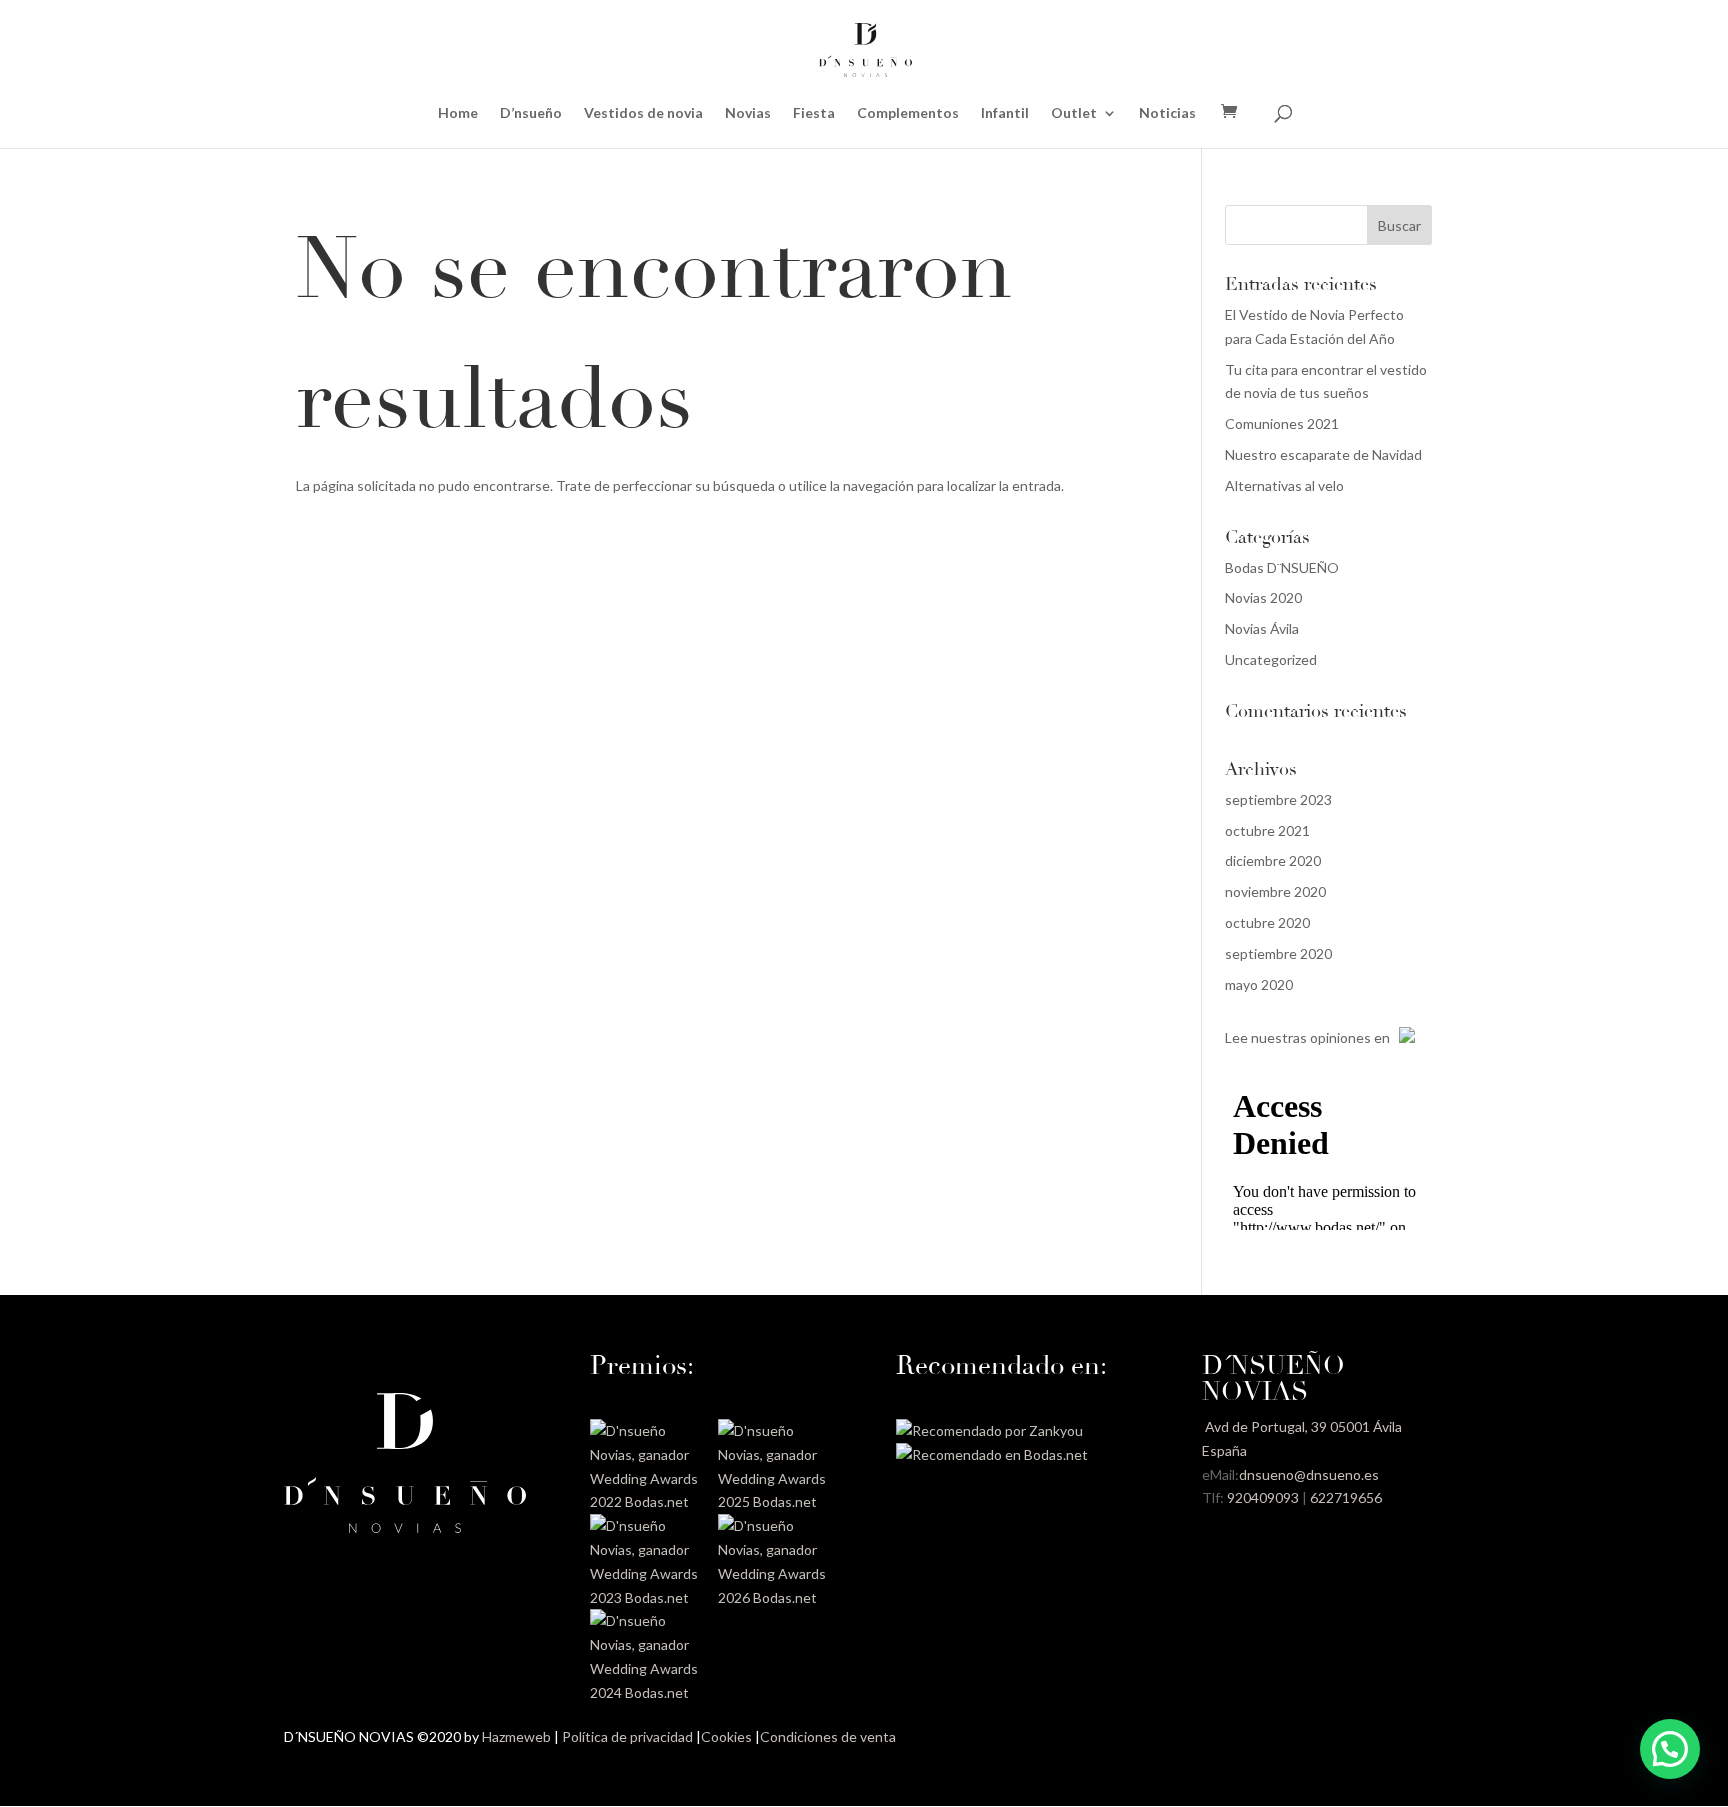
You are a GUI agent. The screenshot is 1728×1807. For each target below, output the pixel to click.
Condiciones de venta (828, 1736)
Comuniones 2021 (1282, 423)
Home (458, 113)
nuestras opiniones (1311, 1037)
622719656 (1346, 1497)
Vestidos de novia (643, 113)
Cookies (726, 1736)
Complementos (908, 113)
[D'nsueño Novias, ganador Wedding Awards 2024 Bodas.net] (647, 1692)
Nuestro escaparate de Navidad (1323, 454)
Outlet (1074, 113)
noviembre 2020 (1275, 891)
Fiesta (814, 113)
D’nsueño (531, 113)
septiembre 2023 (1278, 799)
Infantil (1005, 113)
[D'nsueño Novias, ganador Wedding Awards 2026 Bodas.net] (775, 1597)
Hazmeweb (516, 1736)
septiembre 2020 (1278, 953)
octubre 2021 (1267, 830)
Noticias (1167, 113)
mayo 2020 (1259, 984)
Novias (748, 113)
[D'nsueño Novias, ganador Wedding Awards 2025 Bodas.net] (775, 1501)
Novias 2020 (1263, 597)
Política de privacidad (627, 1736)
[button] (1670, 1749)
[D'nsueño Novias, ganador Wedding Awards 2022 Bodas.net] (647, 1501)
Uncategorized (1271, 659)
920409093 (1263, 1497)
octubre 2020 (1267, 922)
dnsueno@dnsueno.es (1309, 1474)
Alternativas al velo (1284, 485)
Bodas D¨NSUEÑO (1282, 567)
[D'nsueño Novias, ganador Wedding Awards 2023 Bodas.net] (647, 1597)
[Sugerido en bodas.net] (992, 1454)
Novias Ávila (1262, 628)
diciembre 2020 (1273, 860)
